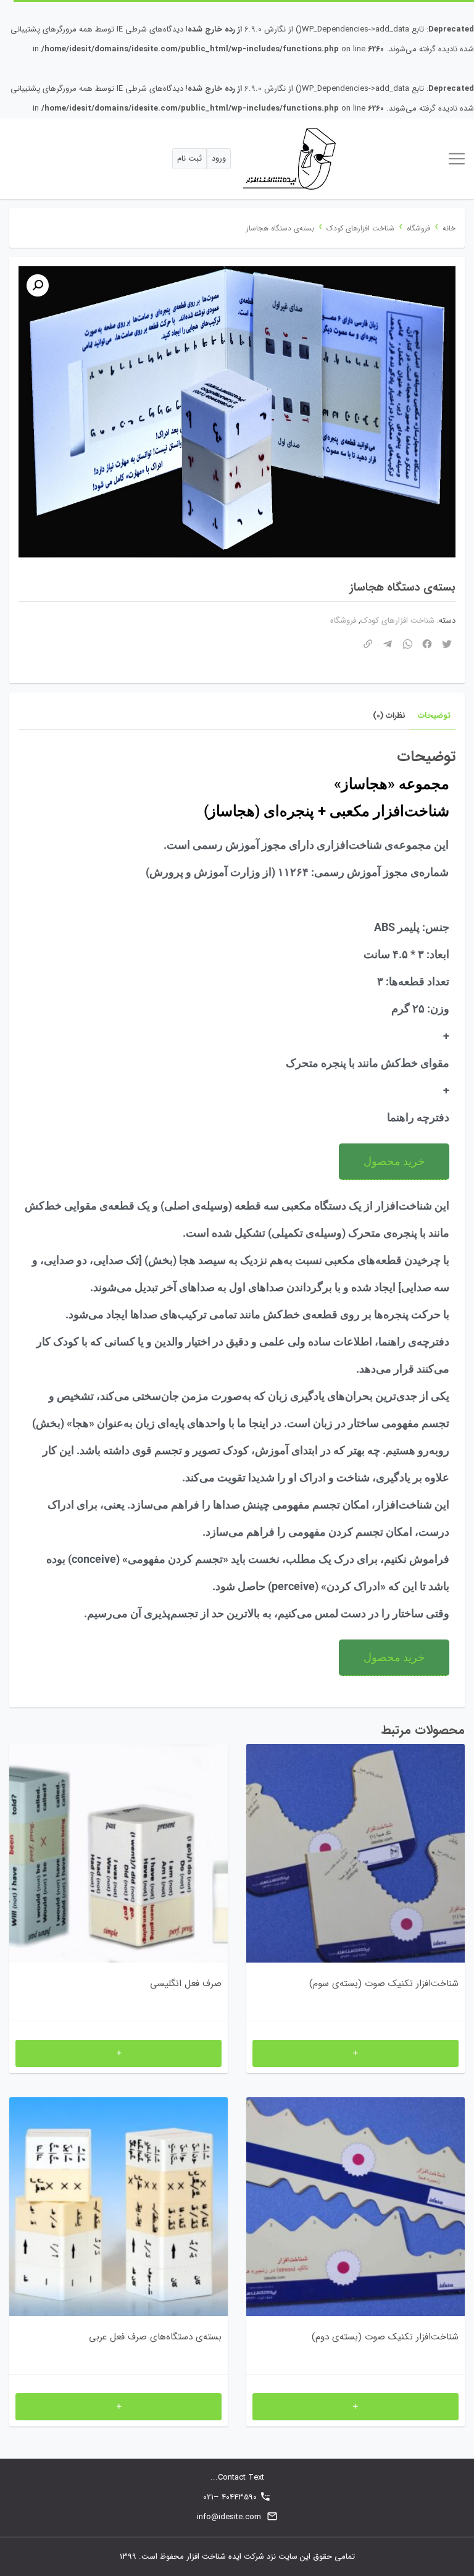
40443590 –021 (230, 2497)
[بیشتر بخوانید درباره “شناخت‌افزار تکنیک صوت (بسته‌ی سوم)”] (355, 2053)
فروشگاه (418, 229)
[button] (38, 285)
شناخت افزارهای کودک (360, 229)
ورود (219, 158)
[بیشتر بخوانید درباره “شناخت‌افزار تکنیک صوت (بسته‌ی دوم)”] (355, 2407)
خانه (449, 229)
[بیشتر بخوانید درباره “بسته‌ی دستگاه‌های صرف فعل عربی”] (118, 2407)
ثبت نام (189, 158)
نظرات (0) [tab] (389, 716)
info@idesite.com (229, 2517)
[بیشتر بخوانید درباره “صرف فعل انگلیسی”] (118, 2053)
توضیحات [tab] (434, 716)
